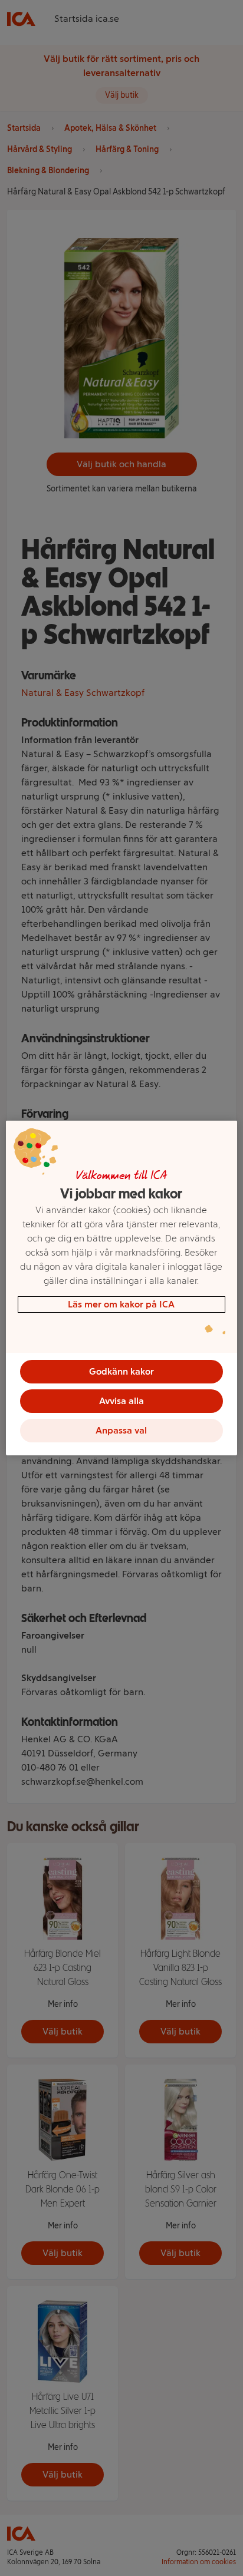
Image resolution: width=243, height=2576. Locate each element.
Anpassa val (121, 1430)
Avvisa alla (121, 1401)
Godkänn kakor (121, 1371)
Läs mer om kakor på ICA (121, 1304)
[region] (121, 1288)
